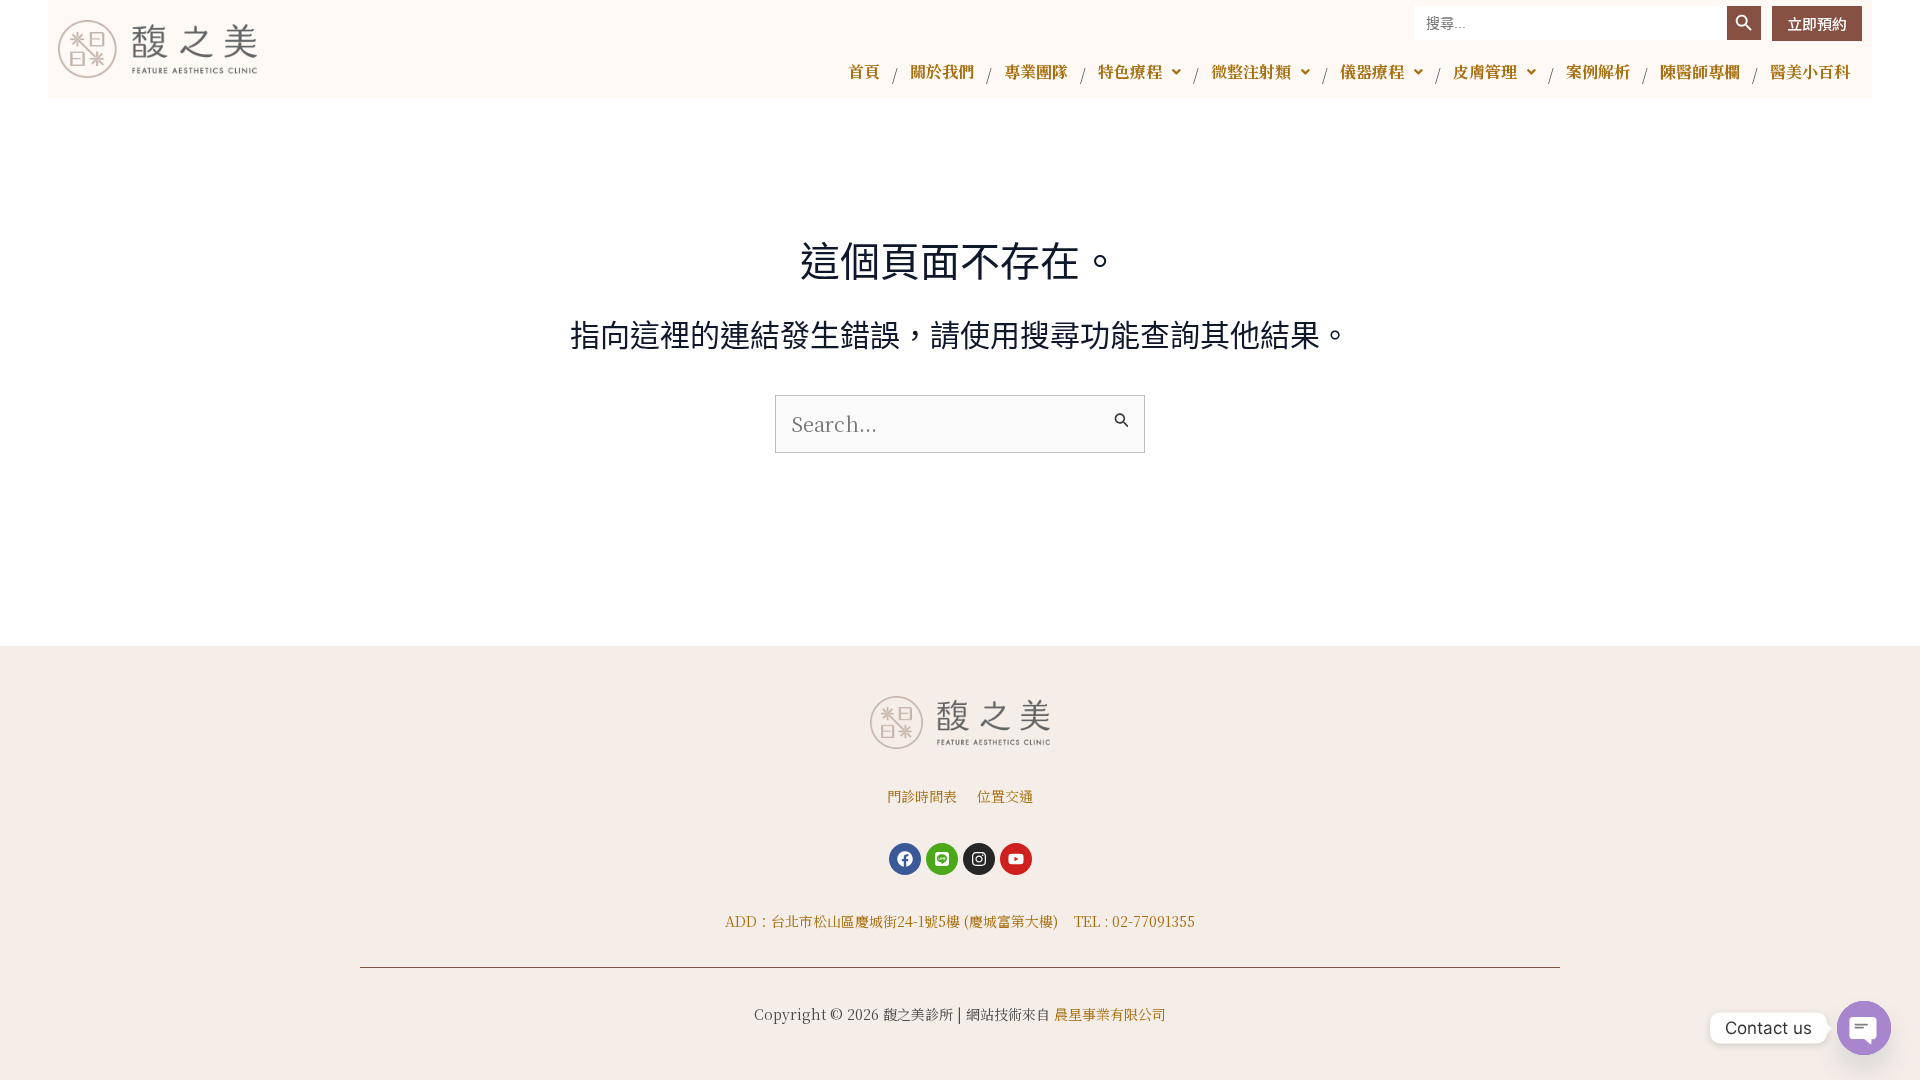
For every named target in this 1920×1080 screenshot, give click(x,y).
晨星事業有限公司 (1110, 1014)
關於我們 (942, 72)
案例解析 (1598, 72)
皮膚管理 (1485, 72)
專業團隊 (1036, 72)
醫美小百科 (1810, 72)
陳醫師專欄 (1700, 72)
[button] (1139, 72)
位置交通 (1005, 796)
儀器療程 (1372, 72)
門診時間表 (922, 796)
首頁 (864, 72)
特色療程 (1130, 72)
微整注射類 (1251, 72)
